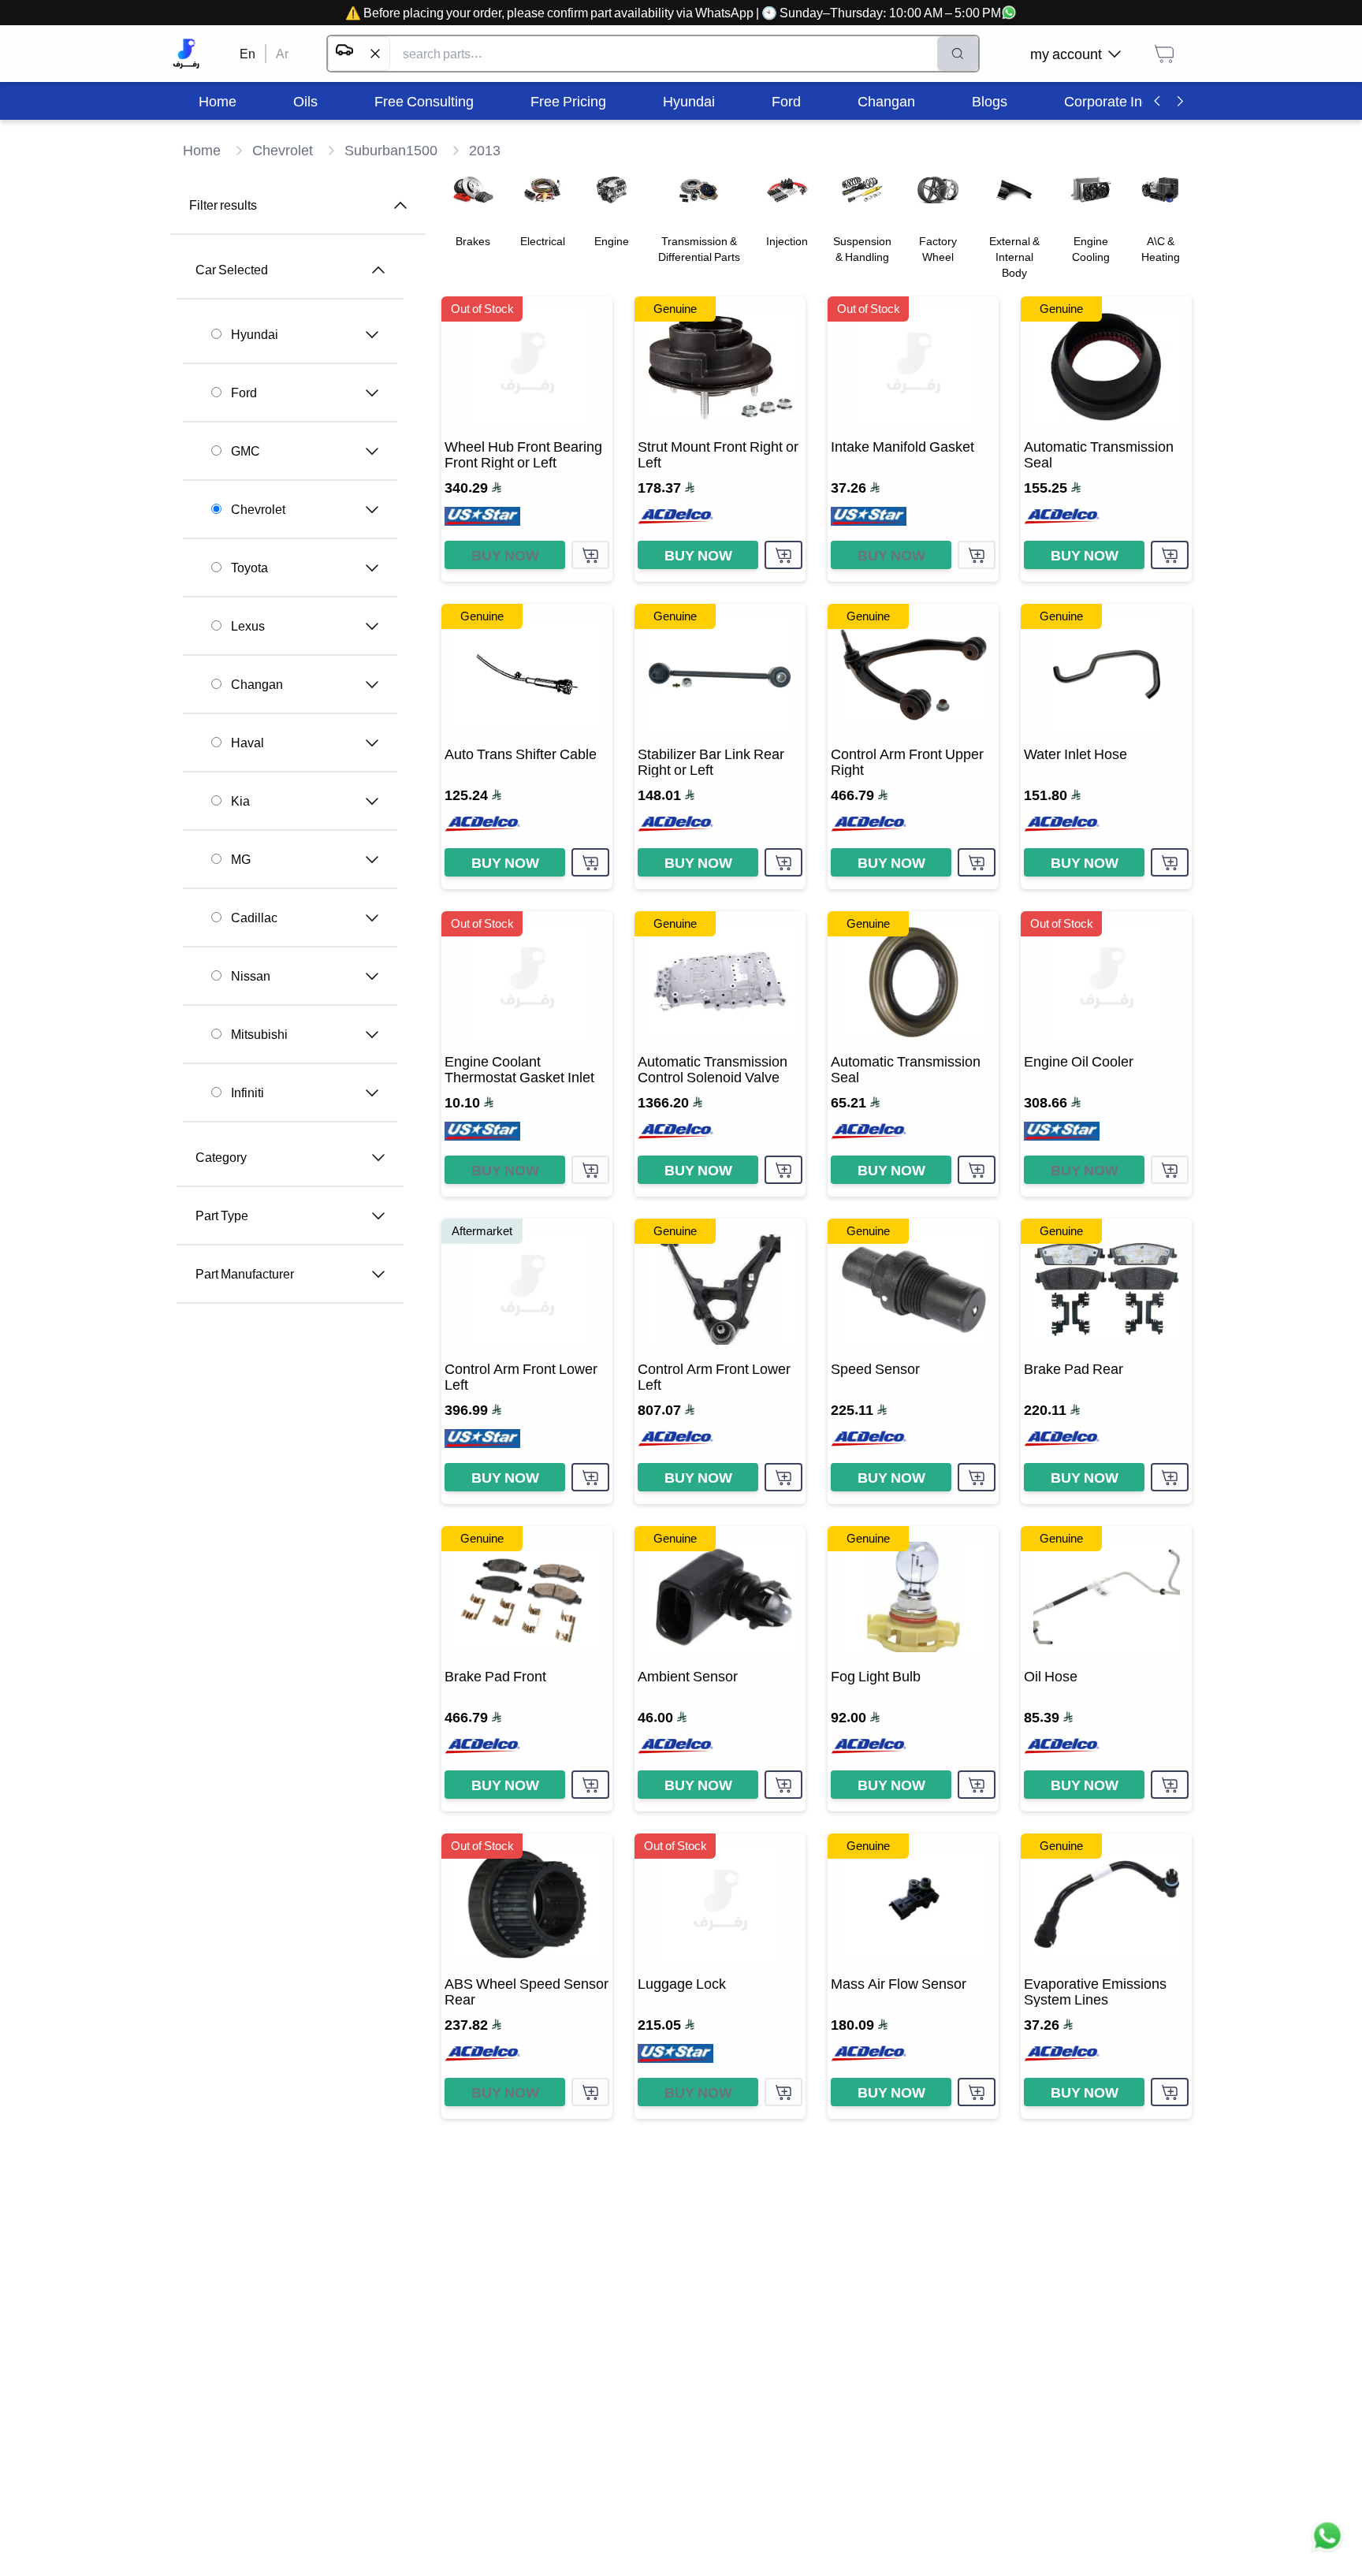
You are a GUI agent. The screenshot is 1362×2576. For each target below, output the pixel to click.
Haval (247, 743)
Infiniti (247, 1093)
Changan (257, 684)
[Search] (958, 54)
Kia (240, 801)
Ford (244, 393)
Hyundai (255, 334)
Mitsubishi (259, 1034)
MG (241, 859)
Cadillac (254, 918)
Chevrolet (258, 509)
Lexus (248, 626)
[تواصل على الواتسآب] (1327, 2541)
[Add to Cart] (590, 555)
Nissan (251, 976)
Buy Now (505, 555)
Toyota (249, 568)
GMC (246, 451)
